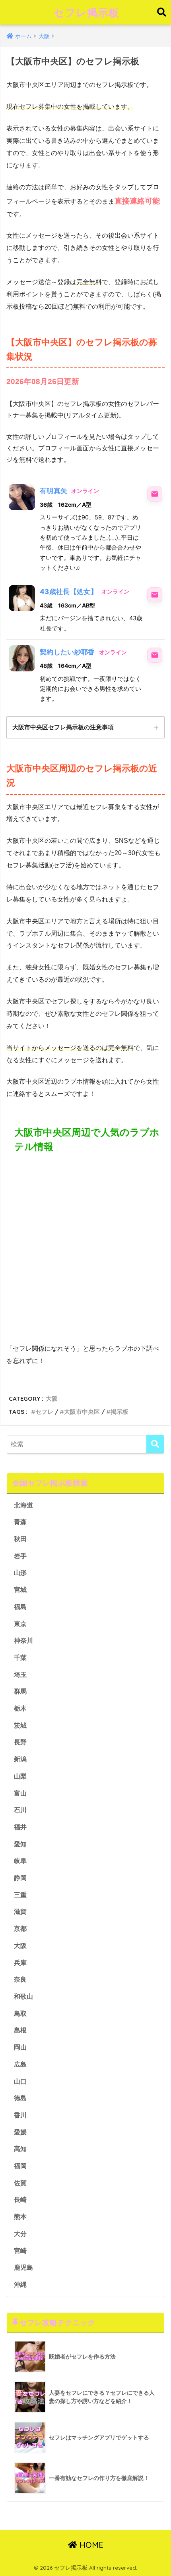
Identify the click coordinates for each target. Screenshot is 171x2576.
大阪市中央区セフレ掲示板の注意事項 (63, 727)
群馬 (20, 1691)
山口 (20, 2081)
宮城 (20, 1590)
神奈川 (23, 1641)
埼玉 (20, 1675)
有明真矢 (53, 491)
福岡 (20, 2166)
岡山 (20, 2047)
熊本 (20, 2217)
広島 (20, 2064)
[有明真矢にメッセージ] (155, 494)
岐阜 (20, 1861)
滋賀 (20, 1912)
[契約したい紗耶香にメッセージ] (155, 655)
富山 (20, 1793)
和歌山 (23, 1996)
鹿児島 (23, 2267)
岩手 (20, 1556)
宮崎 (20, 2251)
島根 (20, 2030)
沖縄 (20, 2285)
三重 (20, 1895)
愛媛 (20, 2132)
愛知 (20, 1844)
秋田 (20, 1539)
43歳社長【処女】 (69, 592)
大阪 (52, 1399)
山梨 (20, 1776)
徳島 (20, 2098)
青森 (20, 1522)
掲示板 (120, 1412)
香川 (20, 2115)
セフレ (44, 1412)
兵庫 (20, 1963)
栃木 (20, 1708)
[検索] (155, 1444)
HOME (90, 2545)
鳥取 (20, 2014)
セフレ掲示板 (86, 12)
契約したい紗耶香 (67, 652)
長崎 (20, 2200)
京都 (20, 1929)
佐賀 (20, 2183)
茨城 (20, 1725)
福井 (20, 1827)
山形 (20, 1573)
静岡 (20, 1878)
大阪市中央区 (82, 1412)
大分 (20, 2234)
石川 (20, 1810)
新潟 (20, 1759)
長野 (20, 1742)
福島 (20, 1607)
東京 (20, 1624)
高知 (20, 2149)
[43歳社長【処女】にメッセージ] (155, 595)
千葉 (20, 1658)
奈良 (20, 1979)
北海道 (23, 1505)
